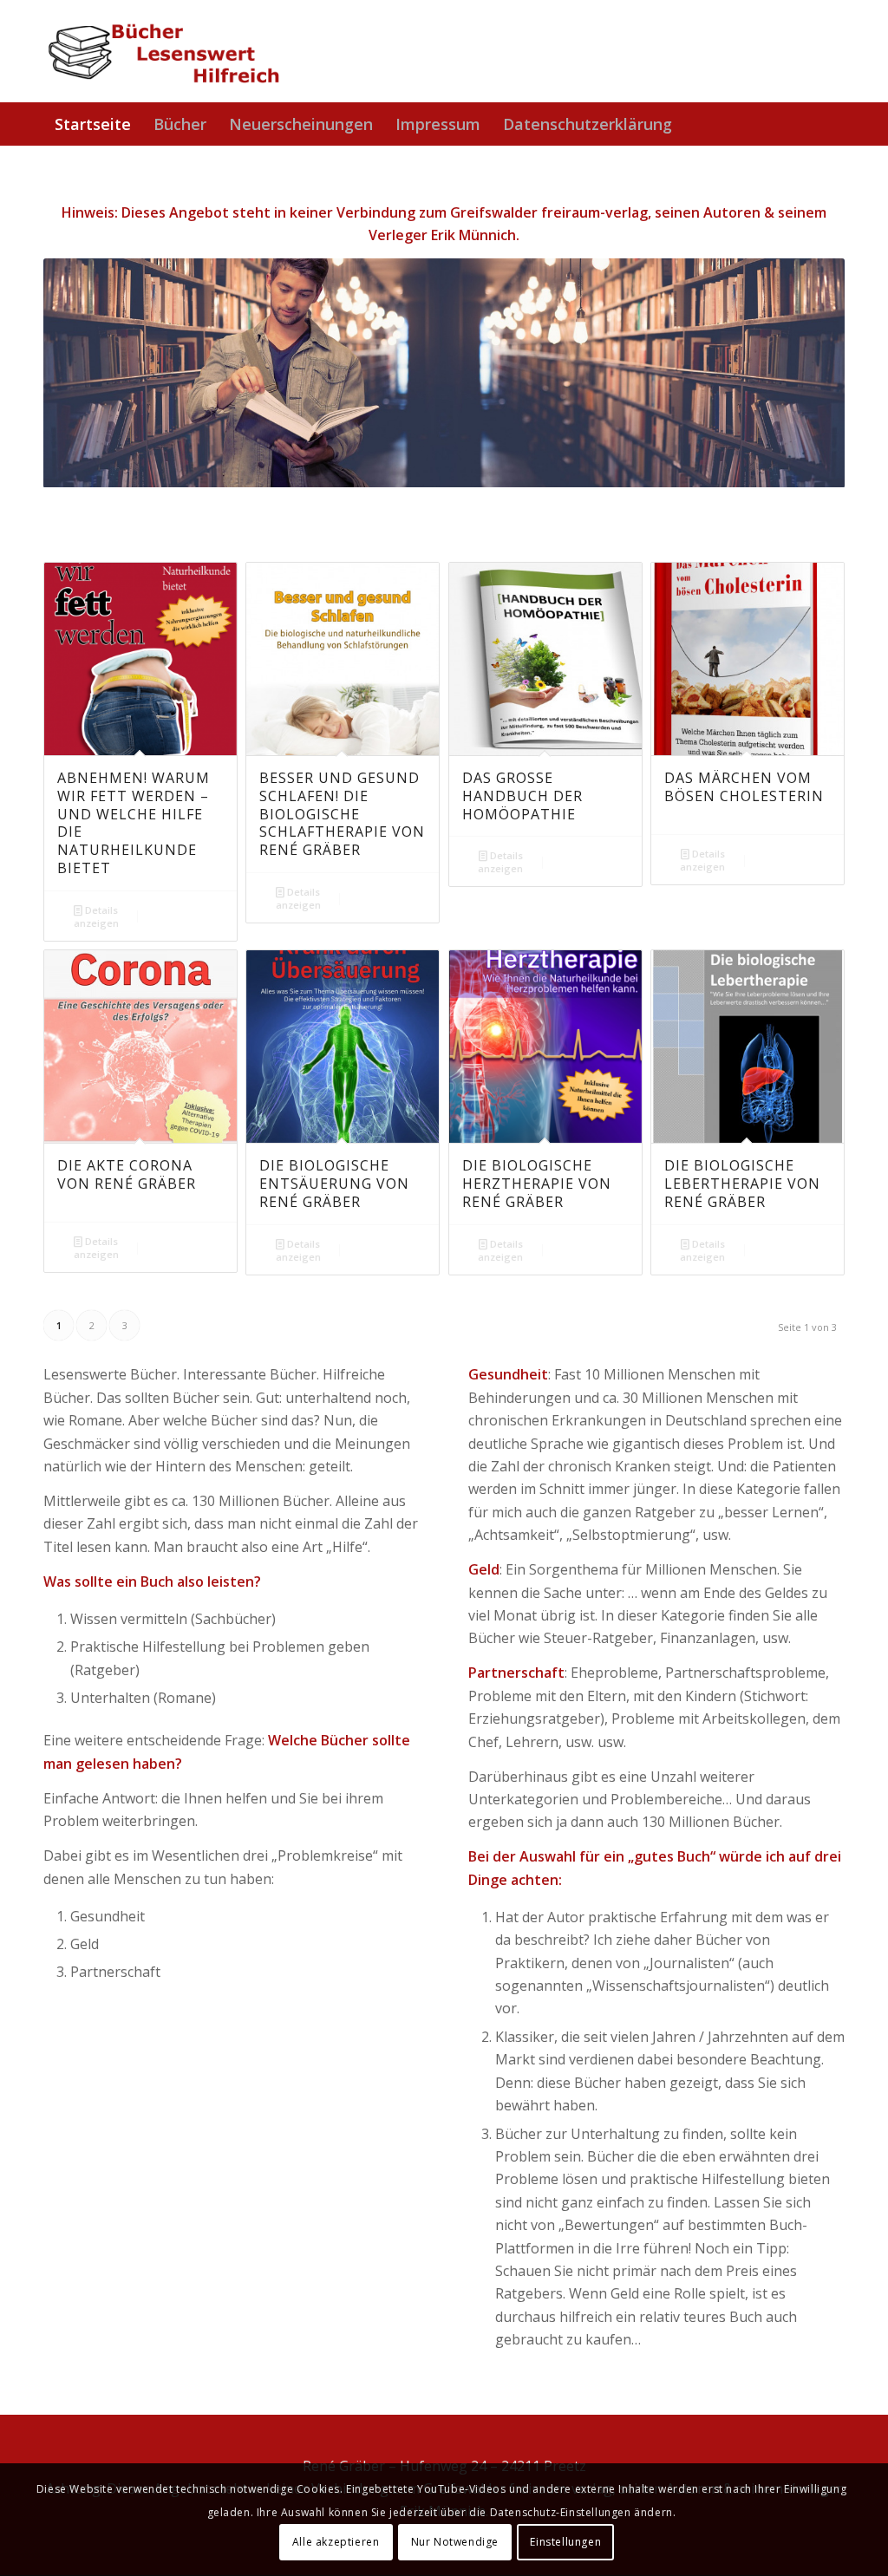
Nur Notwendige (455, 2542)
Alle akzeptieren (336, 2542)
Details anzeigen (96, 916)
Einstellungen (565, 2542)
